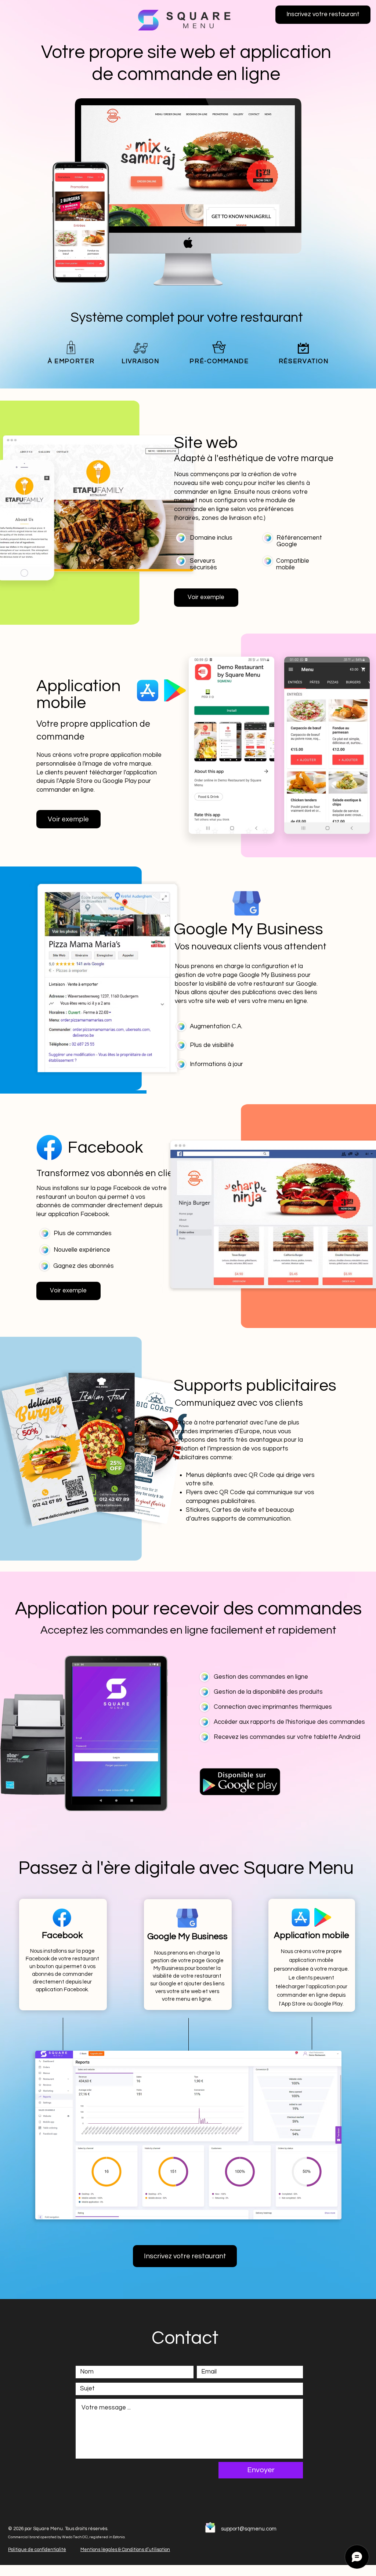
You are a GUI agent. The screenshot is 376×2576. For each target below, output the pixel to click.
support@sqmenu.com (249, 2529)
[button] (323, 15)
